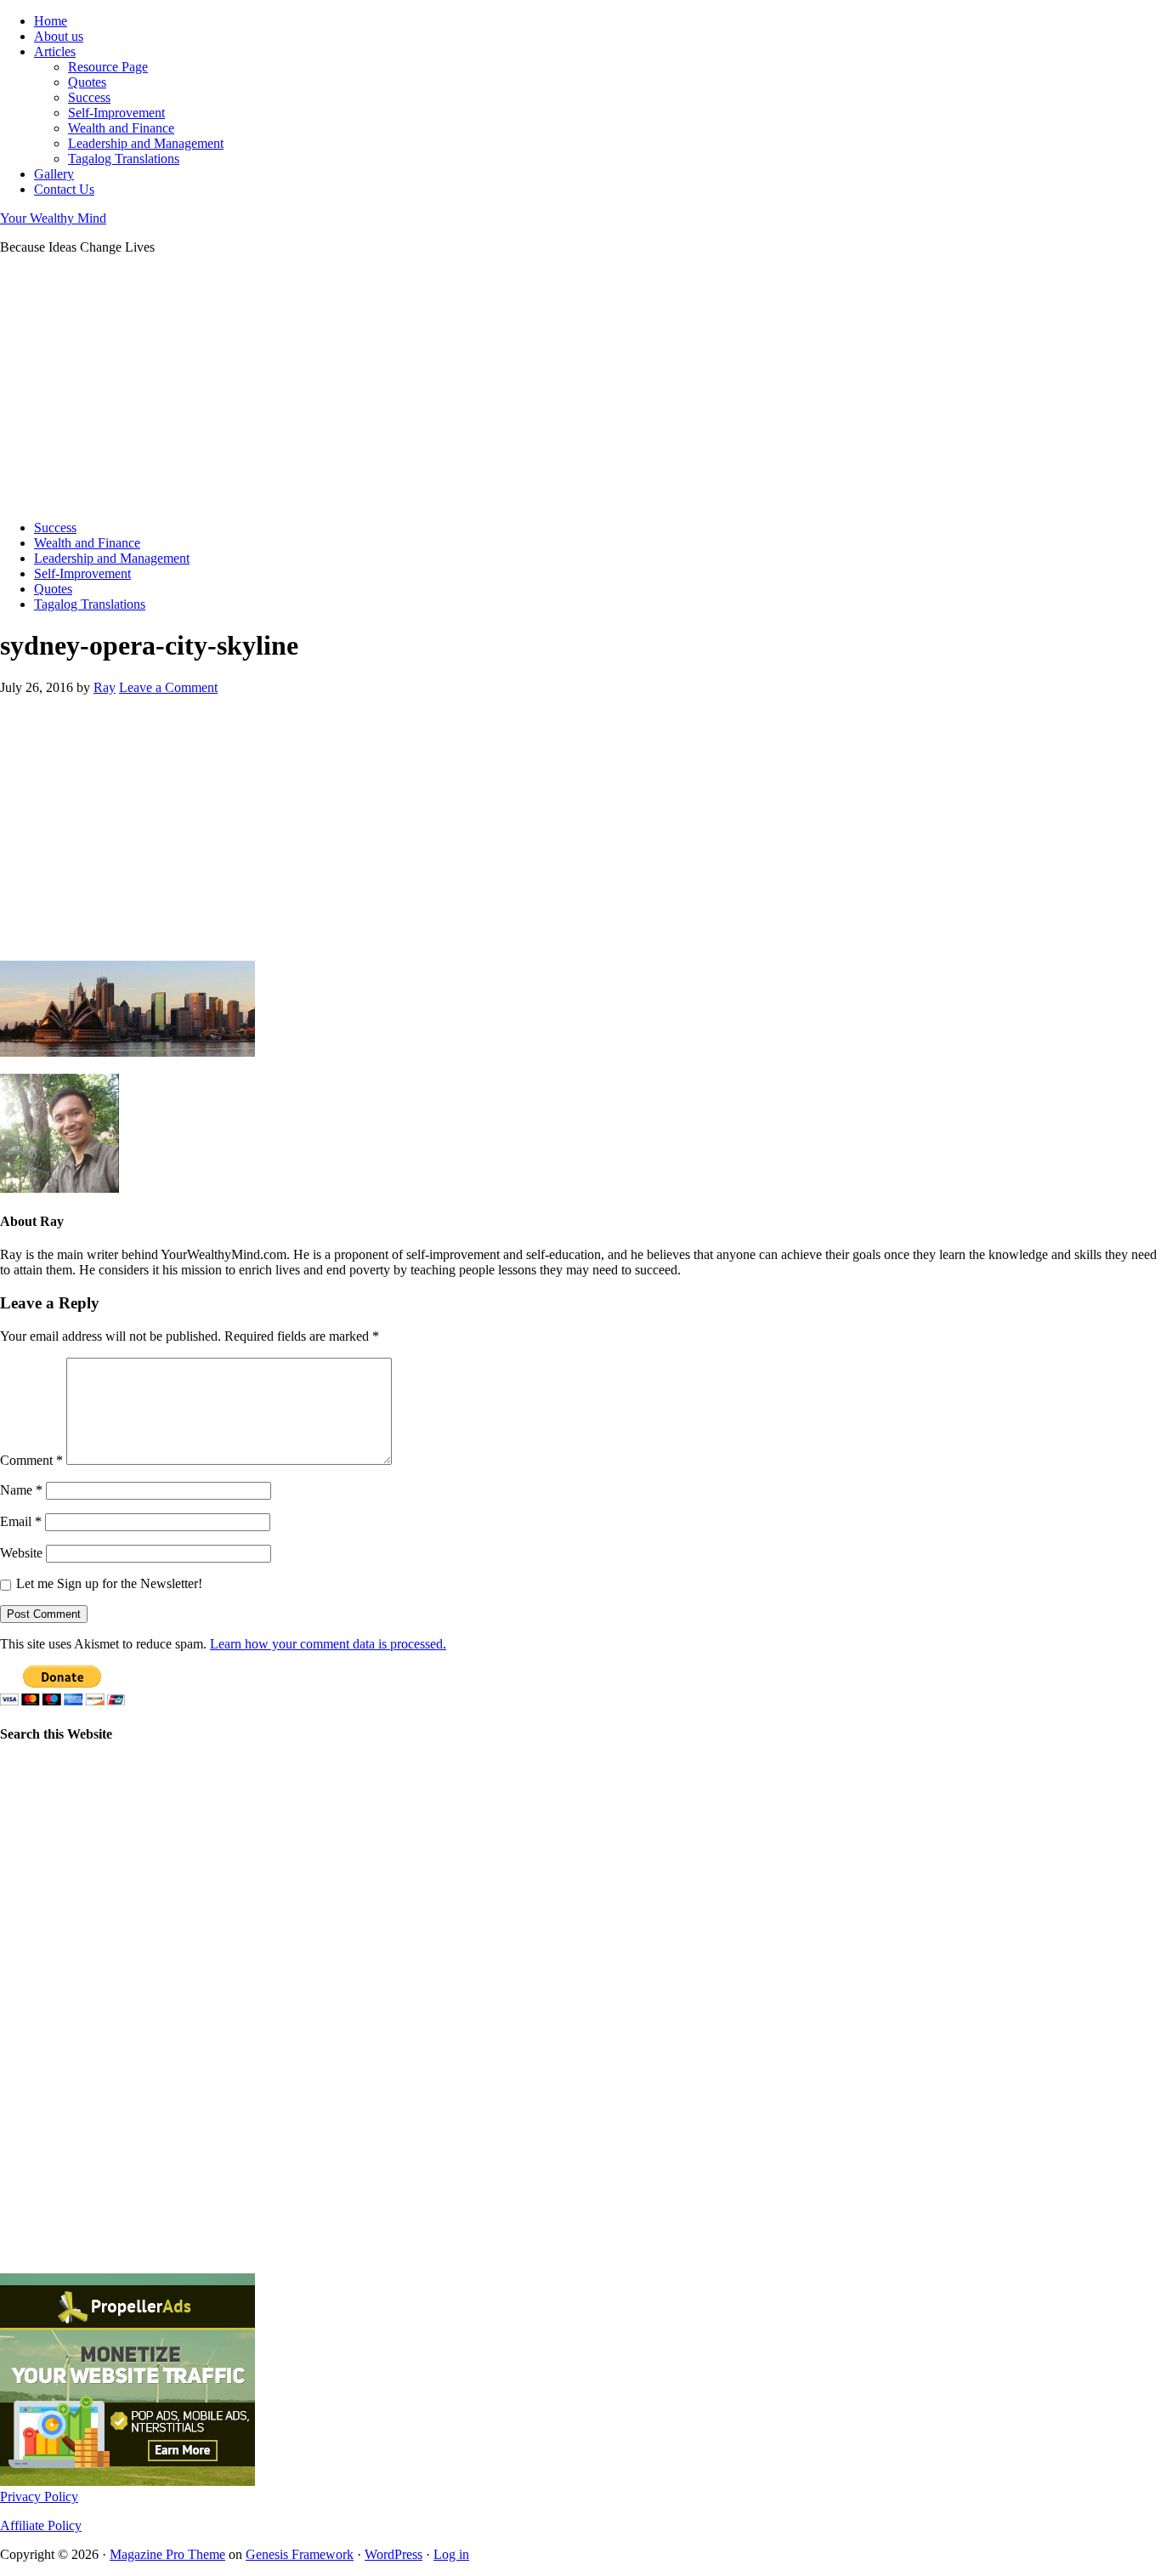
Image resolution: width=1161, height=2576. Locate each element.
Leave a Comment (168, 687)
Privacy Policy (39, 2497)
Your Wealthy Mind (53, 218)
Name (21, 1490)
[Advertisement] (510, 388)
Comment (31, 1460)
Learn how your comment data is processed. (328, 1644)
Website (21, 1553)
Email (21, 1521)
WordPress (394, 2554)
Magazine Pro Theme (167, 2554)
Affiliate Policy (41, 2525)
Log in (451, 2554)
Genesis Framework (300, 2554)
